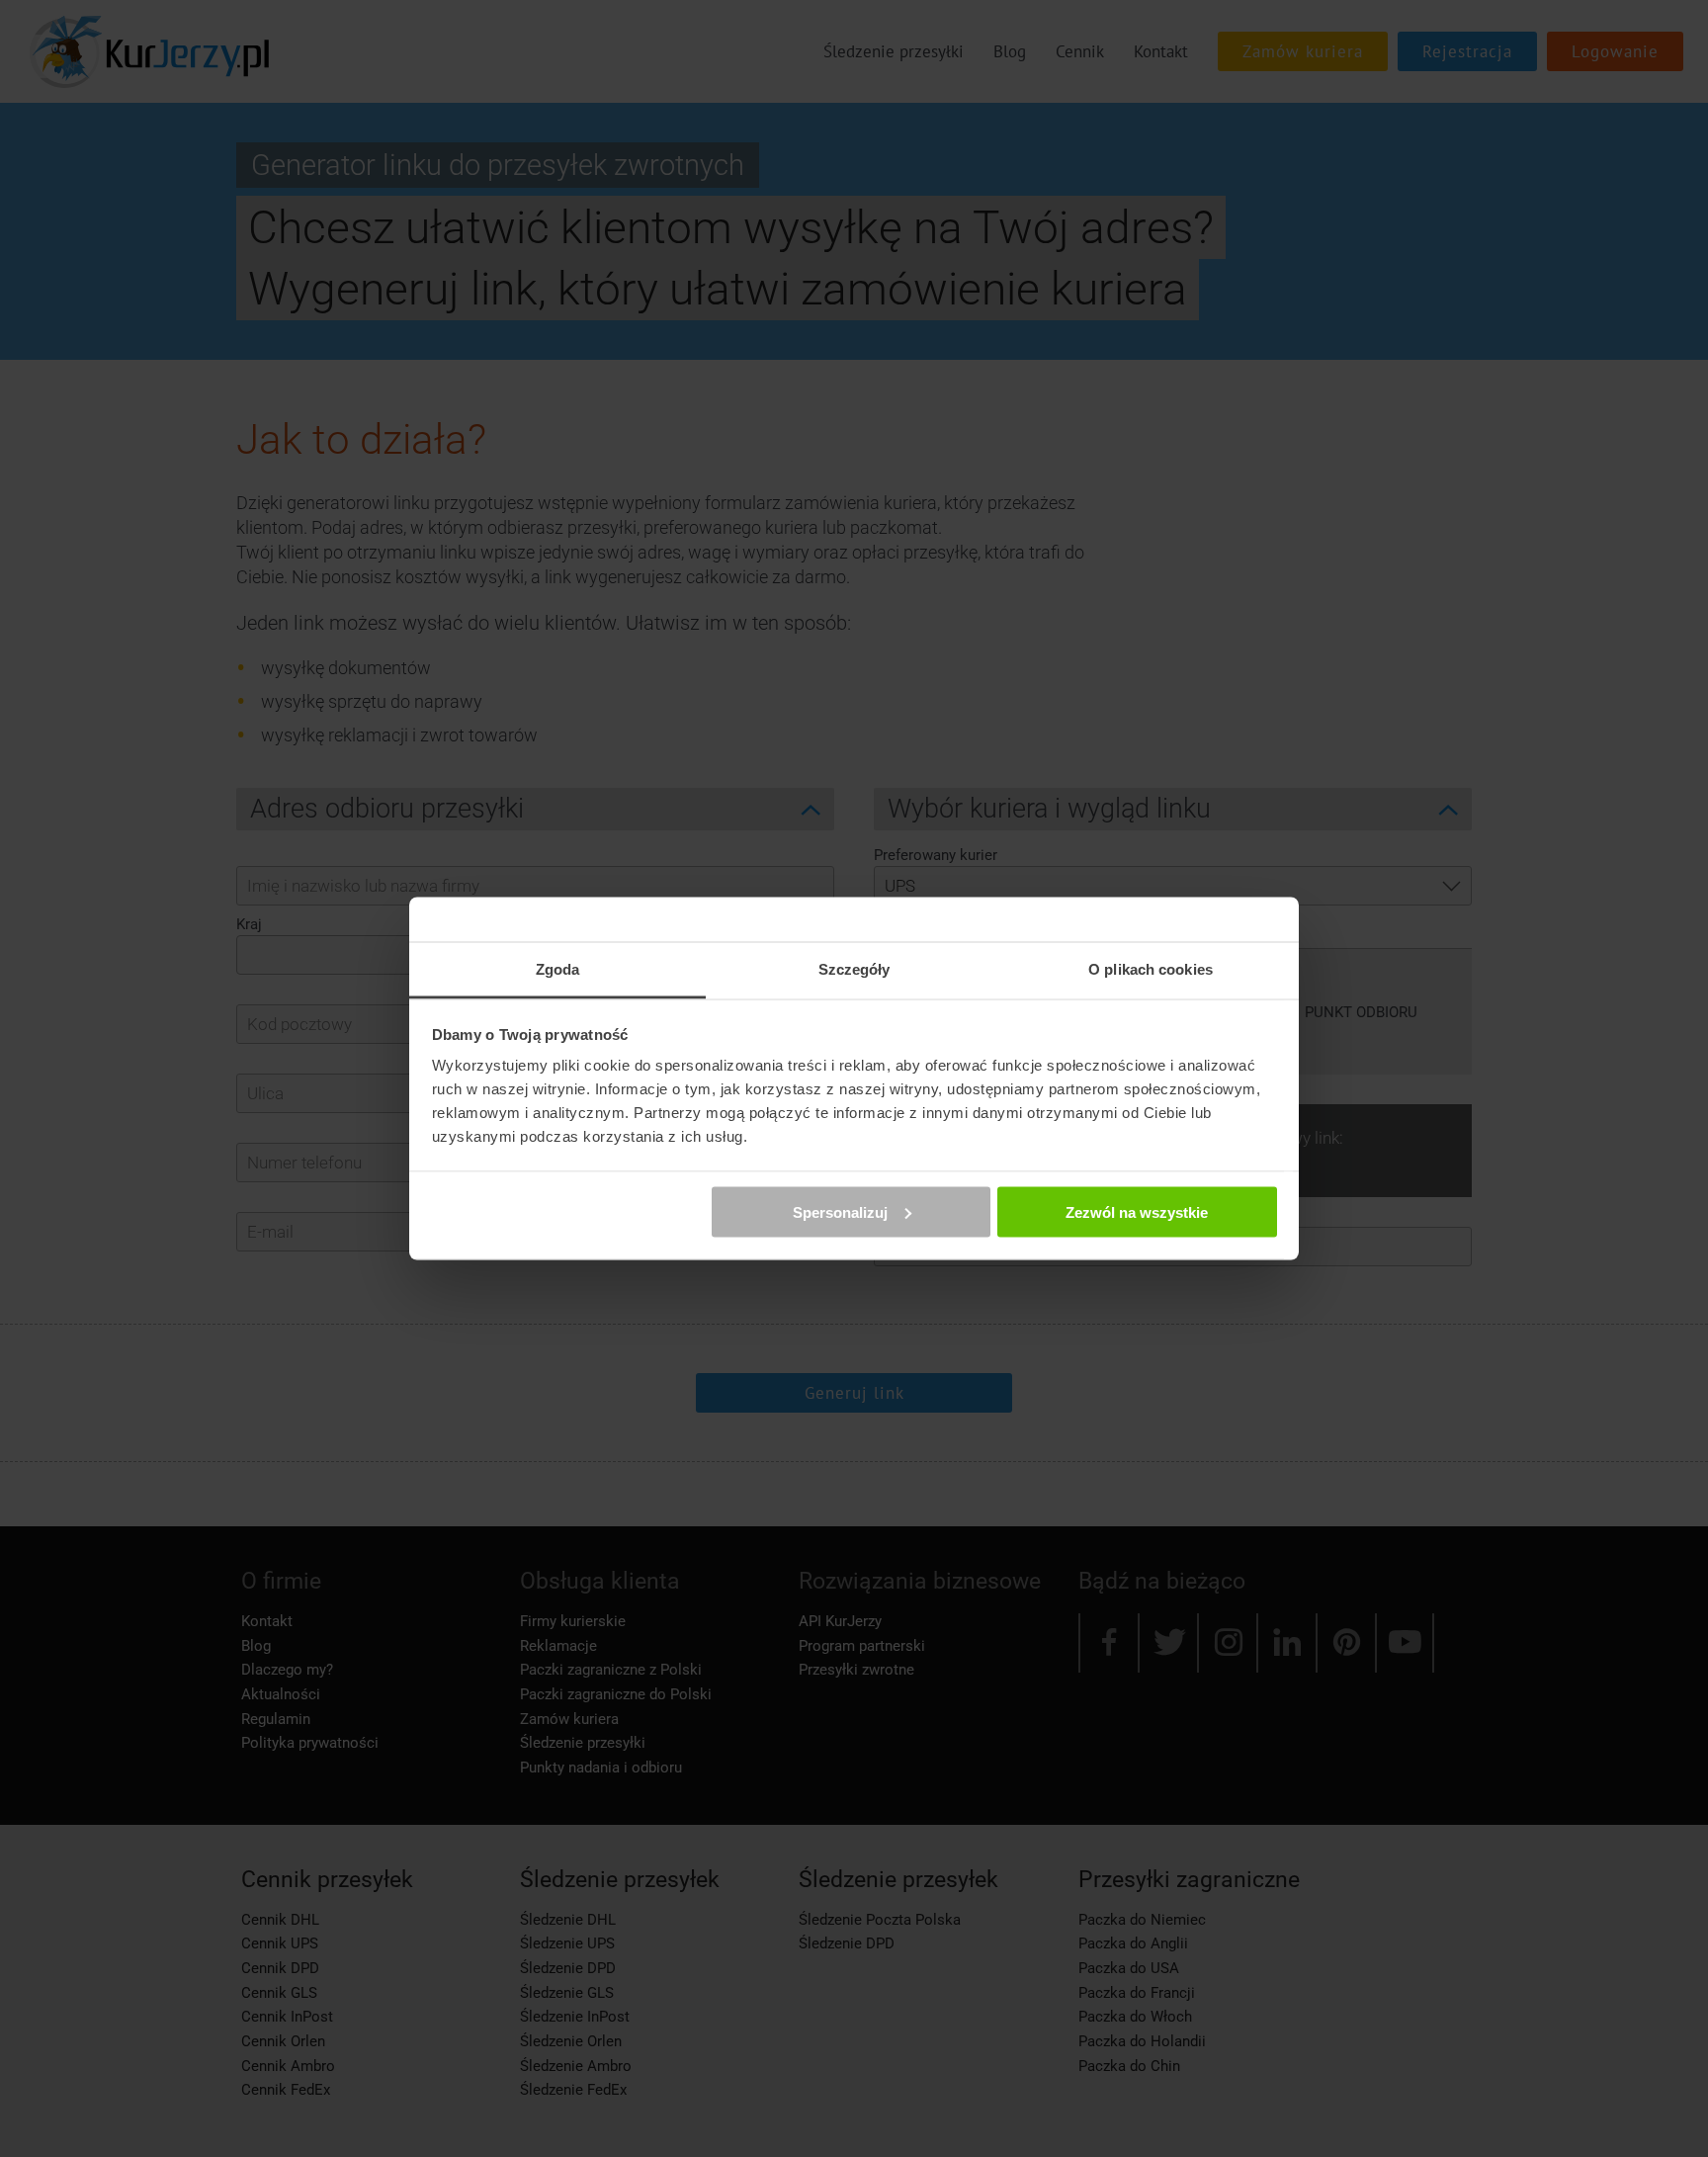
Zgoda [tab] (558, 969)
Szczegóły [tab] (854, 969)
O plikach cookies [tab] (1151, 969)
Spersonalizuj (840, 1211)
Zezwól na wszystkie (1137, 1211)
